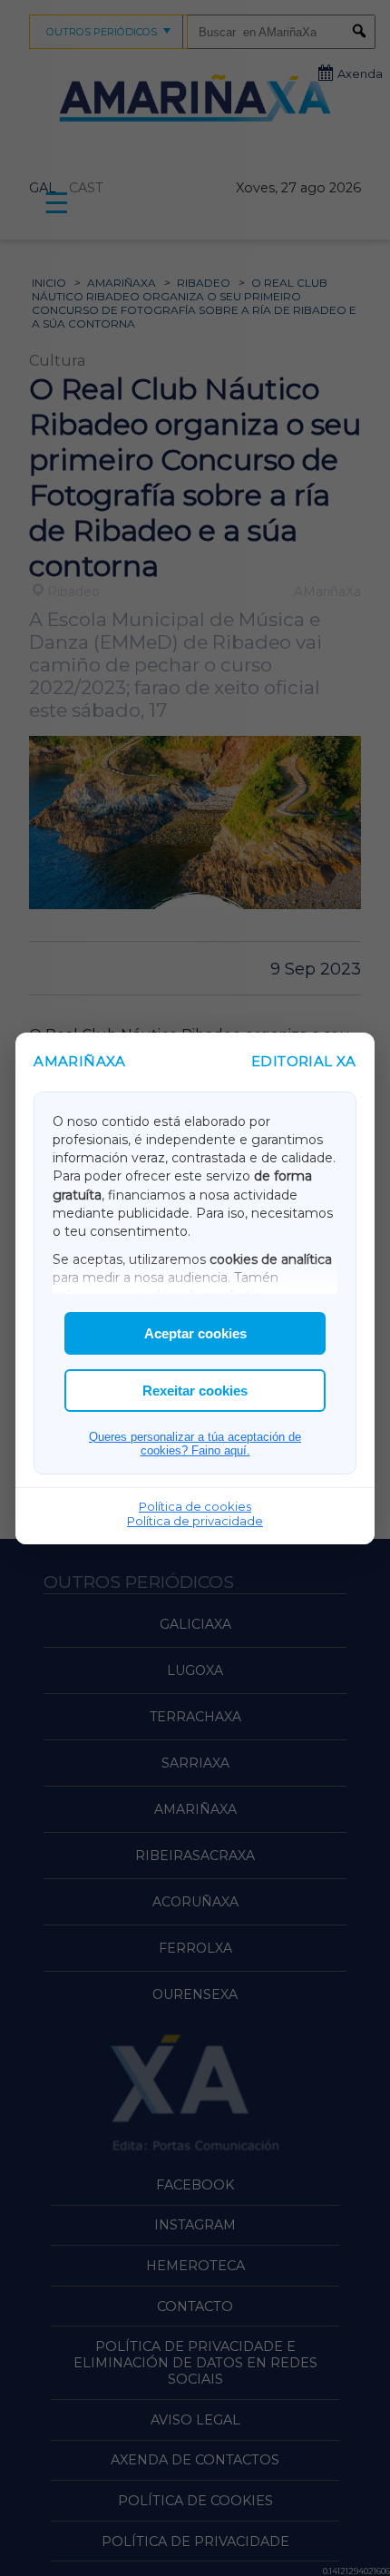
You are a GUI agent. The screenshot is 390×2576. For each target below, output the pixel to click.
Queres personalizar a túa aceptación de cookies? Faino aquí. (195, 1444)
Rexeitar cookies (195, 1391)
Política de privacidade (195, 1521)
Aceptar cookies (195, 1333)
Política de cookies (195, 1506)
